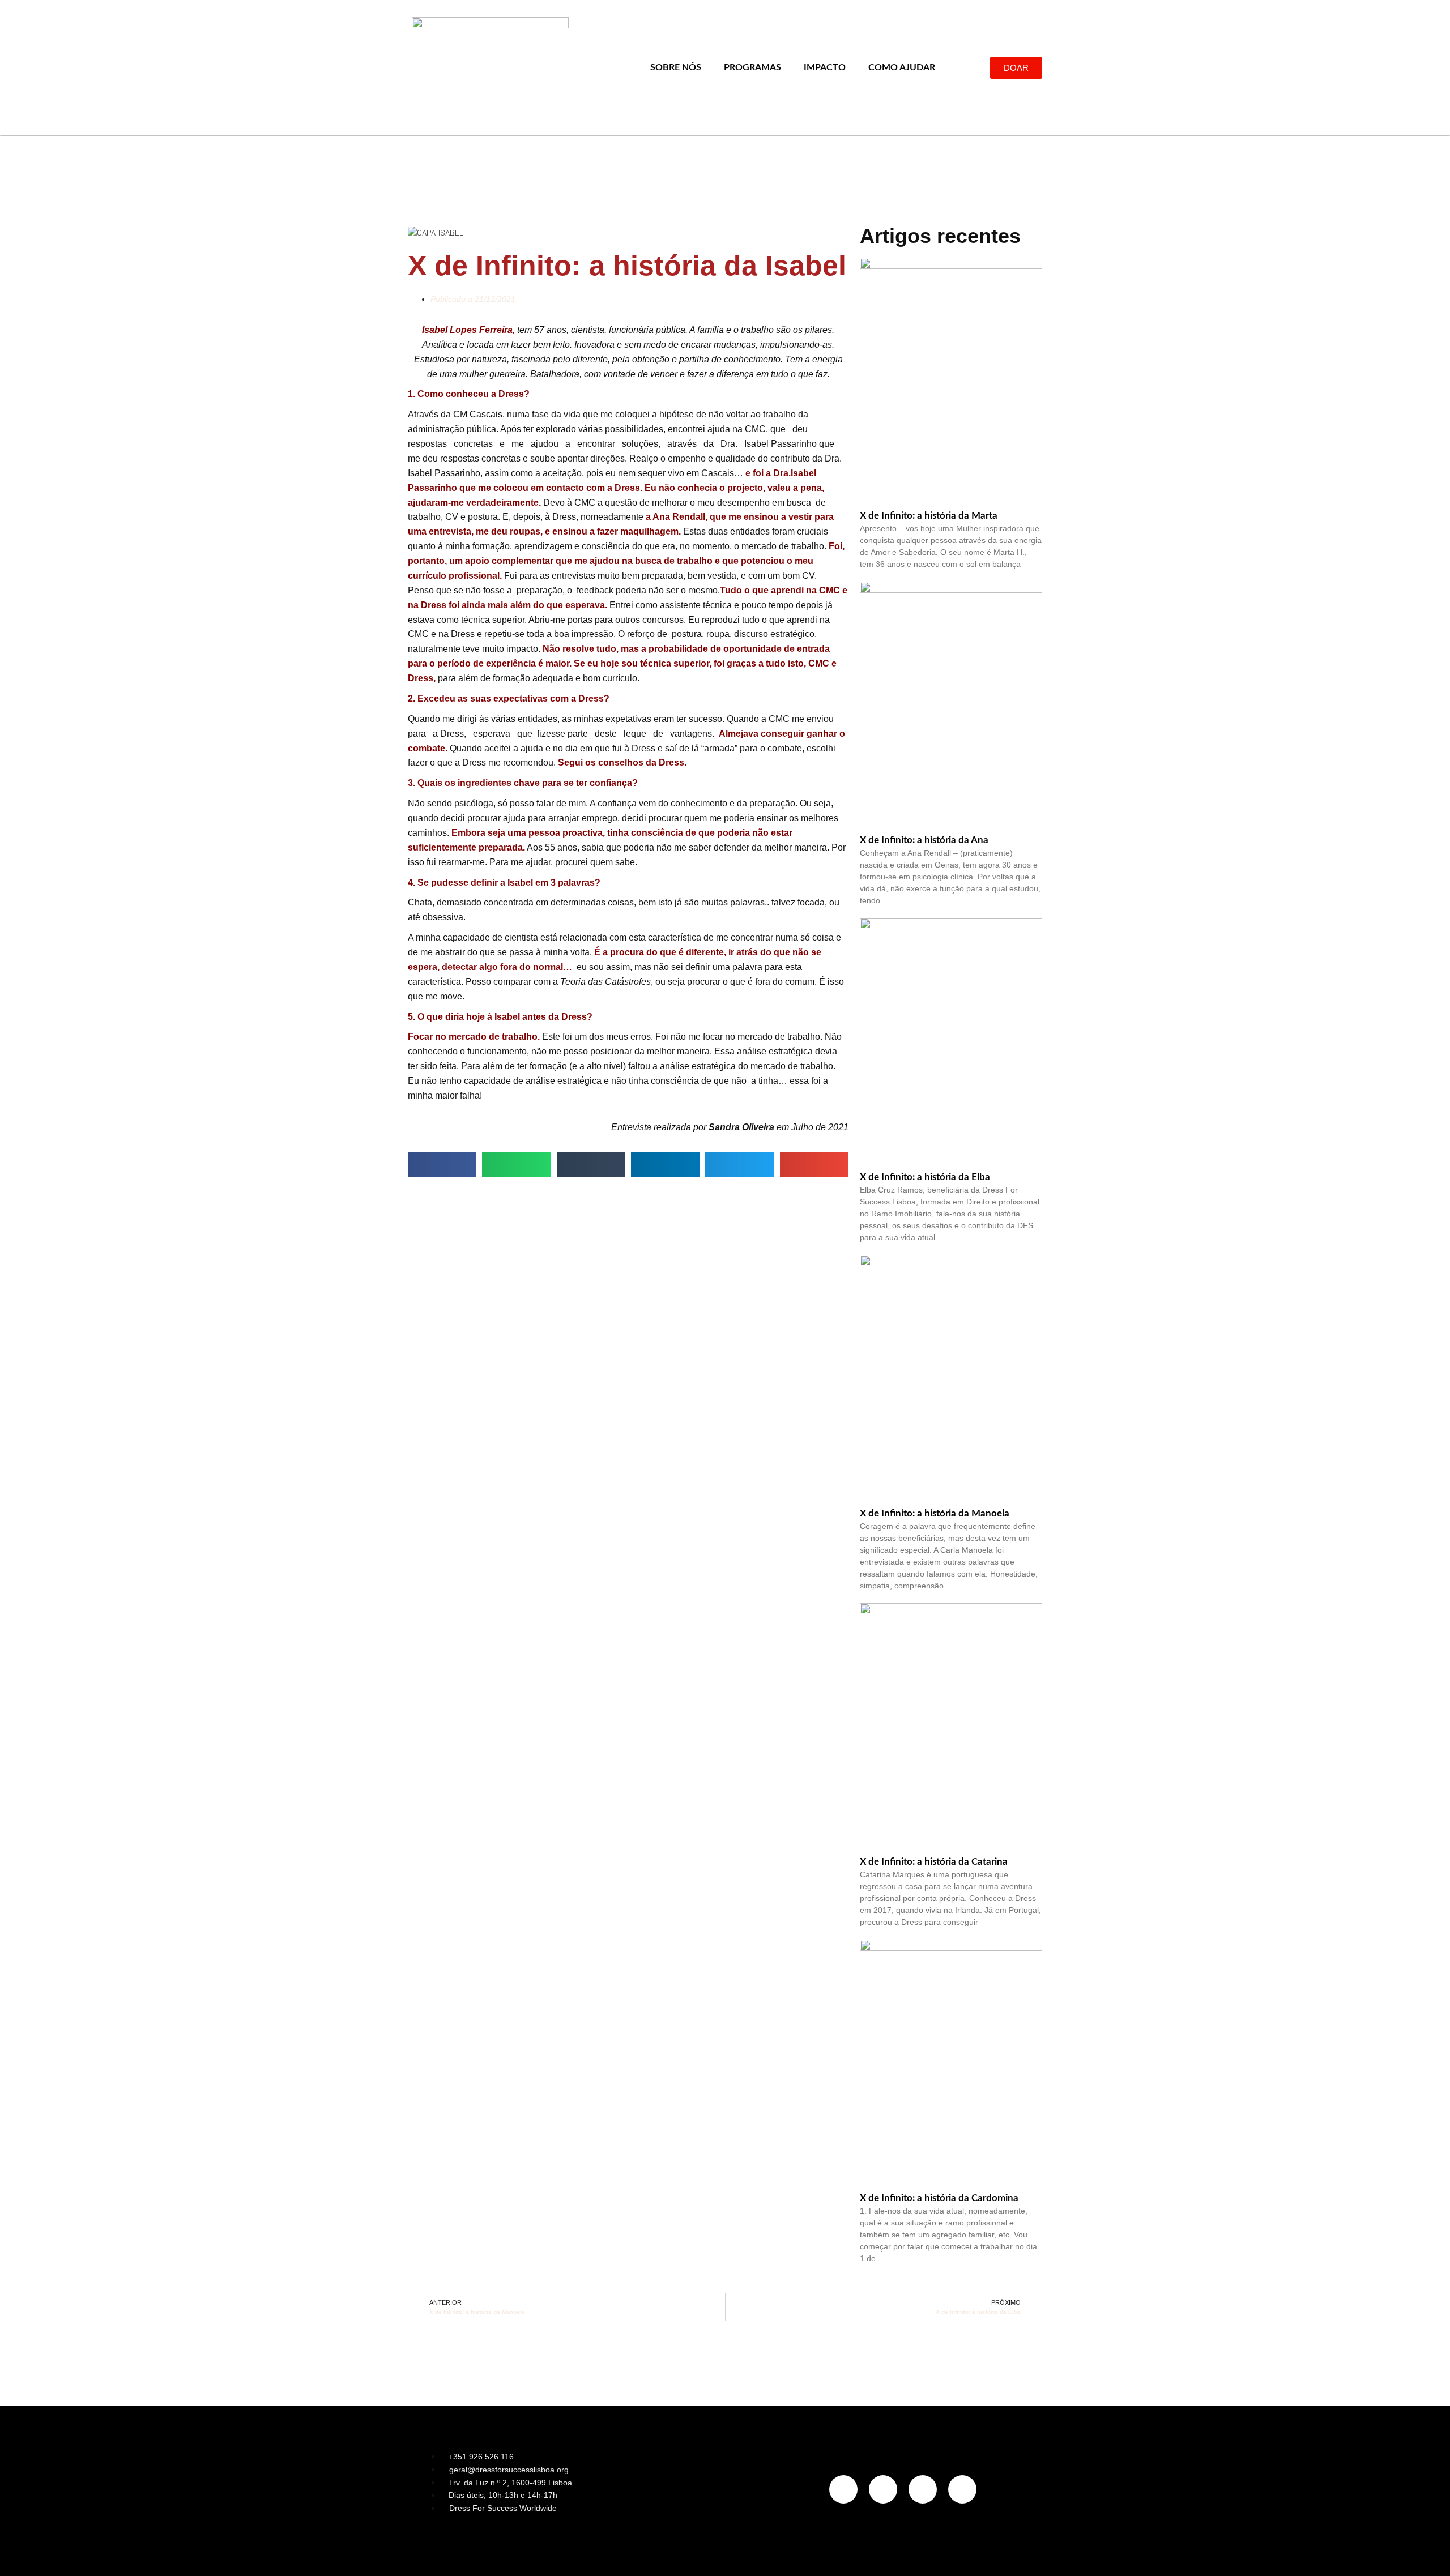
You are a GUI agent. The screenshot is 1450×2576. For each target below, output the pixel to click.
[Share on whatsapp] (516, 1165)
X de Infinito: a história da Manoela (935, 1513)
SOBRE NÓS (676, 67)
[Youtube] (962, 2489)
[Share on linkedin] (665, 1165)
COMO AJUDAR (902, 67)
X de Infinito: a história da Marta (929, 516)
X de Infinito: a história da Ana (924, 840)
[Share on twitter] (739, 1165)
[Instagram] (843, 2489)
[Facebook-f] (883, 2489)
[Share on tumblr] (591, 1165)
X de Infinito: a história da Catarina (934, 1862)
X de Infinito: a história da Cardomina (939, 2198)
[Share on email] (814, 1165)
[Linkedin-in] (923, 2489)
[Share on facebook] (442, 1165)
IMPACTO (825, 67)
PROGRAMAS (752, 67)
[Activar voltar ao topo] (1428, 2553)
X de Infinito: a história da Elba (925, 1177)
